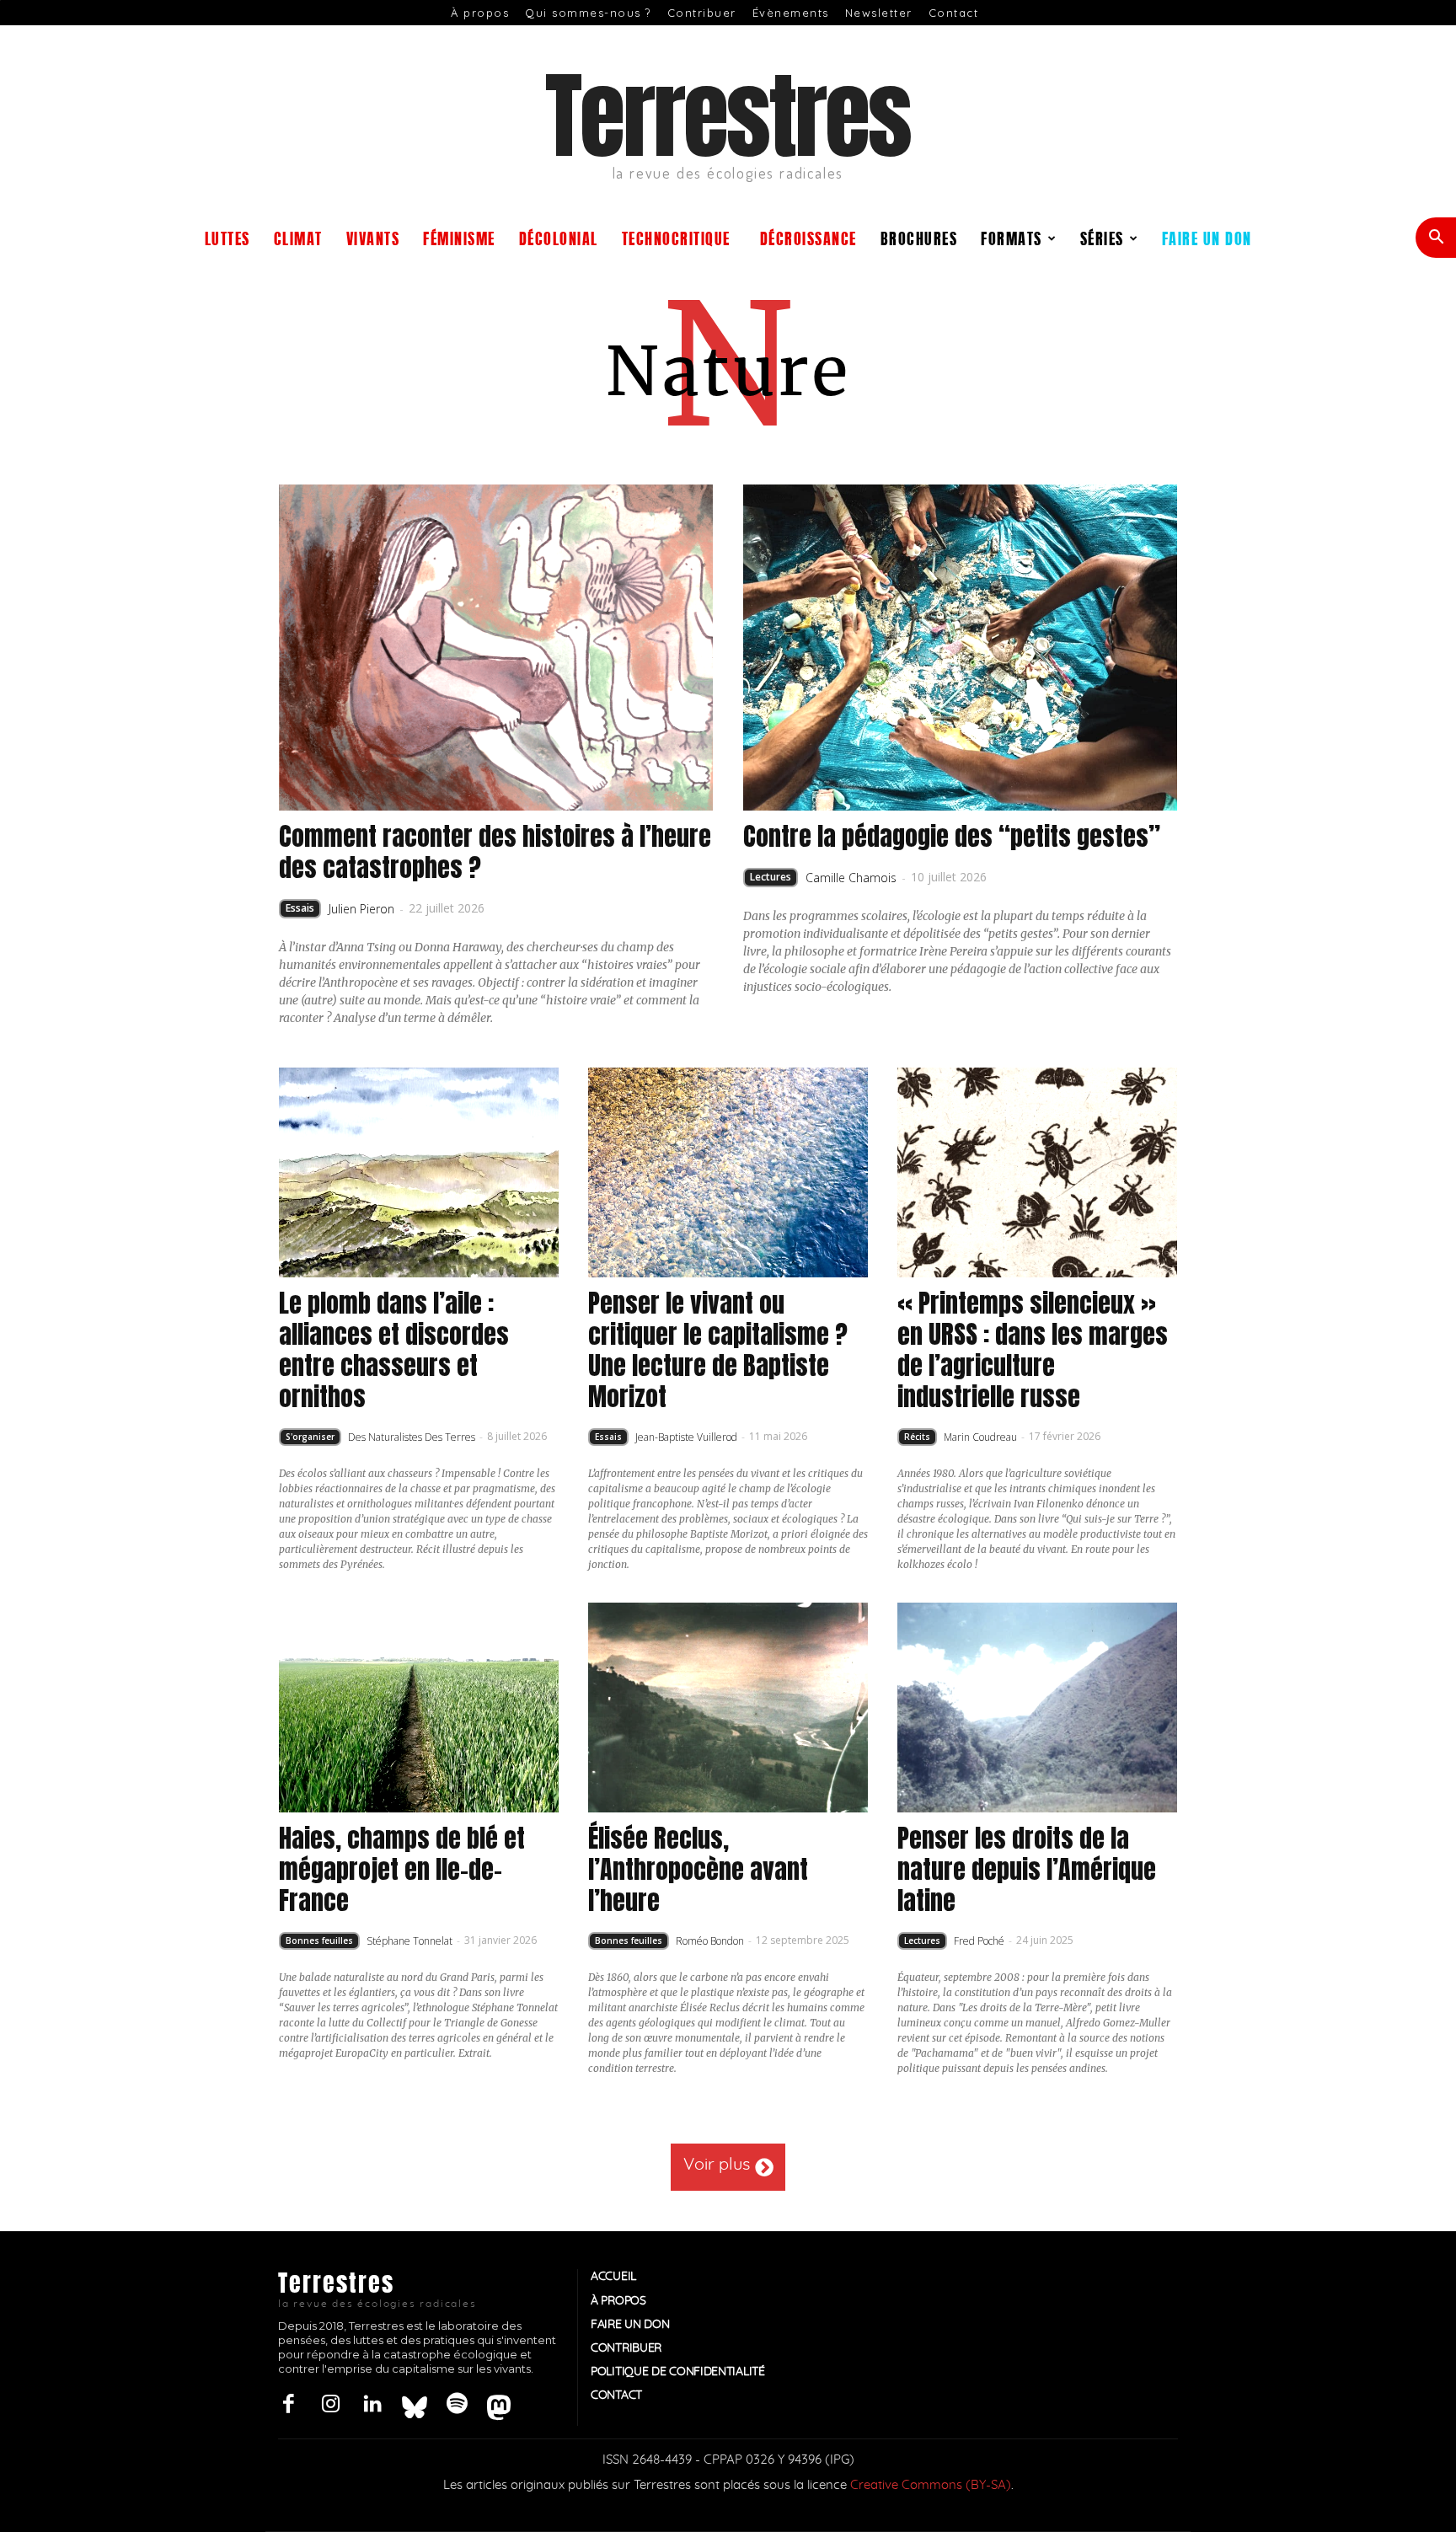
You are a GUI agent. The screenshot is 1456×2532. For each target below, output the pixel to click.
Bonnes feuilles (319, 1940)
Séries (1102, 237)
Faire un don (1207, 237)
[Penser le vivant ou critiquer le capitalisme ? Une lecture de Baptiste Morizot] (728, 1172)
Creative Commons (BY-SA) (931, 2485)
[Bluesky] (415, 2405)
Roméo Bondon (710, 1941)
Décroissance (808, 237)
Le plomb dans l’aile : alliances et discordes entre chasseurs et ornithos (394, 1350)
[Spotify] (457, 2405)
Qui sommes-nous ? (588, 13)
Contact (954, 13)
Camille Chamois (851, 878)
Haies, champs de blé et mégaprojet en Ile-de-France (402, 1869)
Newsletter (879, 13)
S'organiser (310, 1437)
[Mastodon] (499, 2405)
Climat (298, 237)
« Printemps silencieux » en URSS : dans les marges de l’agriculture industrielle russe (1033, 1350)
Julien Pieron (361, 909)
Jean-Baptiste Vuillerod (686, 1437)
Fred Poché (979, 1941)
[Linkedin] (372, 2405)
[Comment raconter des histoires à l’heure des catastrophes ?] (496, 648)
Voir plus (717, 2165)
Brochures (919, 237)
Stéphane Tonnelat (409, 1941)
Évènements (791, 13)
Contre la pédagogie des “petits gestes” (952, 836)
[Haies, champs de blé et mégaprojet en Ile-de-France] (419, 1708)
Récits (917, 1437)
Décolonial (559, 237)
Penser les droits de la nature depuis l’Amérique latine (1027, 1869)
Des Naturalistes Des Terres (412, 1437)
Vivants (373, 237)
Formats (1012, 237)
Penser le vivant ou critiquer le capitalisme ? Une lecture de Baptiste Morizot (718, 1350)
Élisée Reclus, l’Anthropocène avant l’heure (698, 1869)
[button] (1436, 239)
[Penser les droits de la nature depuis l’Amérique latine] (1037, 1708)
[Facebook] (288, 2405)
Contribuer (702, 13)
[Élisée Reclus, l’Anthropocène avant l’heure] (728, 1708)
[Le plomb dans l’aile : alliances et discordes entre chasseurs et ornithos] (419, 1172)
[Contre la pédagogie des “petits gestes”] (961, 648)
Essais (300, 908)
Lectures (771, 877)
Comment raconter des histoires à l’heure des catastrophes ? (495, 852)
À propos (480, 13)
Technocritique (676, 237)
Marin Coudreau (980, 1437)
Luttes (227, 237)
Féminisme (459, 237)
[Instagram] (330, 2405)
